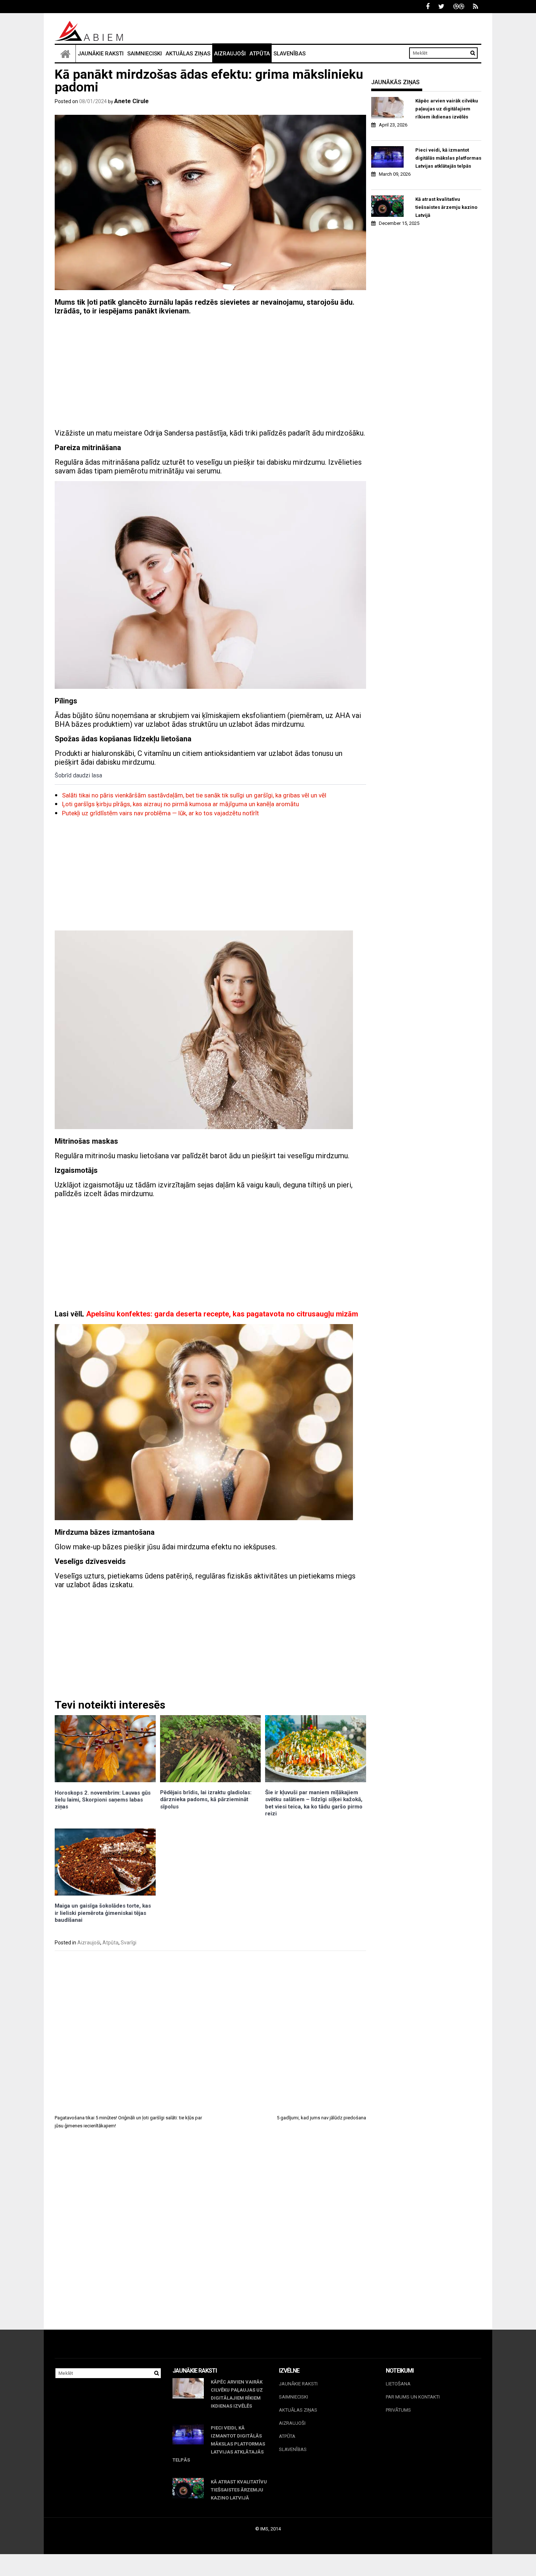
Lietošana (398, 2384)
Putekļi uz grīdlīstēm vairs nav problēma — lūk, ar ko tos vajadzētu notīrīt (160, 813)
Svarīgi (129, 1943)
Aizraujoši (230, 54)
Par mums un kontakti (413, 2397)
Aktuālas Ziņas (188, 54)
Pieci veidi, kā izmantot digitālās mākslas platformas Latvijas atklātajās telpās (448, 158)
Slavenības (290, 54)
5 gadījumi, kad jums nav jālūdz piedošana (321, 2118)
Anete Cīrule (131, 101)
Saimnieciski (145, 54)
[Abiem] (65, 54)
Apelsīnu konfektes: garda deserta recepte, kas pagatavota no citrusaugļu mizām (222, 1314)
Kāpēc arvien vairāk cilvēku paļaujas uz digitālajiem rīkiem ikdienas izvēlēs (447, 109)
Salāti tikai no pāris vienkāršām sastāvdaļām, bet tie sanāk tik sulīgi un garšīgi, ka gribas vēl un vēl (194, 795)
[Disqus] (210, 2236)
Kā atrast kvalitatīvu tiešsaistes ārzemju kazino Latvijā (446, 207)
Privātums (398, 2410)
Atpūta (260, 54)
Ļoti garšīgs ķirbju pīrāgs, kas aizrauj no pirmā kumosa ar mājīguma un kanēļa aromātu (180, 804)
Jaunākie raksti (101, 54)
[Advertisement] (210, 372)
